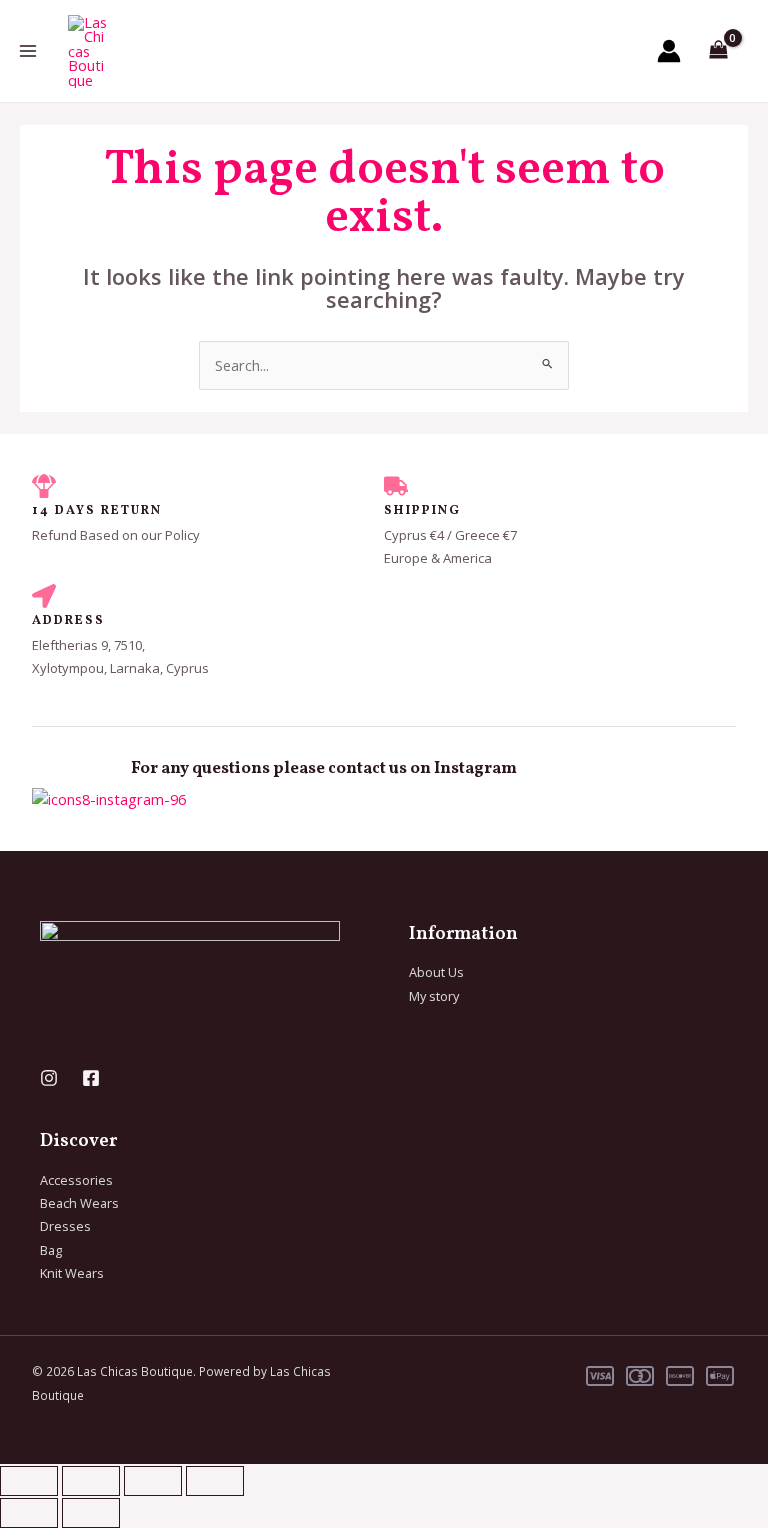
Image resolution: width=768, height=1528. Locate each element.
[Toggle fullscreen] (91, 1481)
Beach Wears (79, 1203)
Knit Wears (72, 1273)
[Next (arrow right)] (91, 1513)
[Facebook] (91, 1078)
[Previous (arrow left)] (29, 1513)
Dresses (65, 1226)
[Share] (153, 1481)
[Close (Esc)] (215, 1481)
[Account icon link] (669, 51)
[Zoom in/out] (29, 1481)
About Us (436, 972)
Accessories (76, 1180)
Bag (51, 1250)
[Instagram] (49, 1078)
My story (434, 996)
